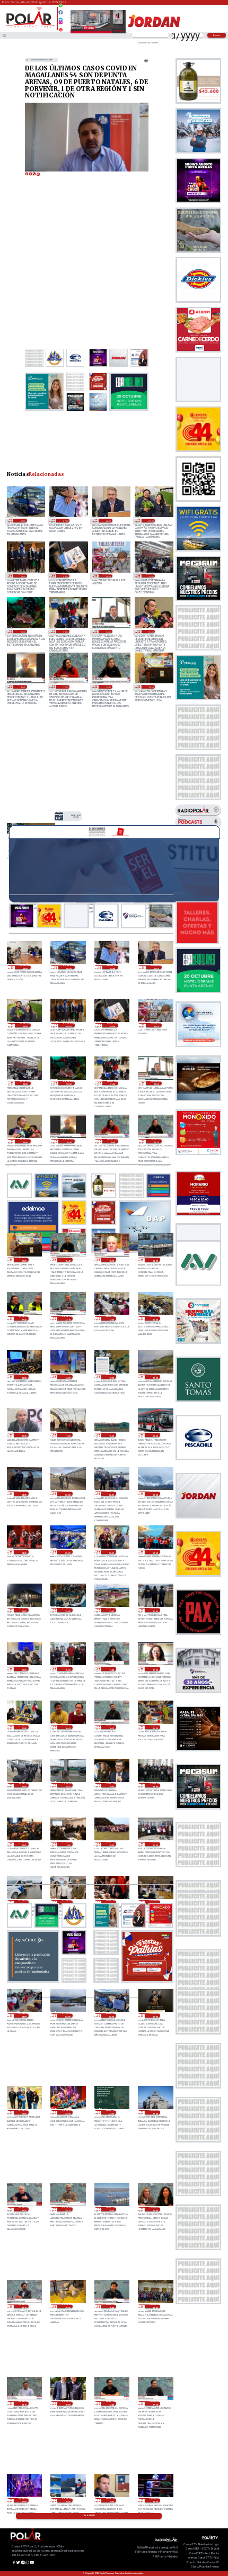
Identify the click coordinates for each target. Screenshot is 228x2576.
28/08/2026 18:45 (67, 1260)
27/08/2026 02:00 (111, 2015)
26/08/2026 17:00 (24, 2500)
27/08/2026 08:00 (24, 1902)
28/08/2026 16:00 (155, 1318)
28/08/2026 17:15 (67, 1318)
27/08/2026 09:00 (155, 1844)
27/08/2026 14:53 (67, 1785)
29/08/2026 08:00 (22, 520)
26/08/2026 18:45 (111, 2307)
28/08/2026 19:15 (108, 686)
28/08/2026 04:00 (24, 1552)
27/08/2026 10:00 (111, 1844)
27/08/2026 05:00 (155, 1902)
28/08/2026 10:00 (111, 1435)
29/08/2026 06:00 (108, 520)
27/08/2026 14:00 (111, 1785)
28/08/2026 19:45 (22, 686)
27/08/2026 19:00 (67, 1669)
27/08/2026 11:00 (67, 1844)
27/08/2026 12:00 (24, 1844)
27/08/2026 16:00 (155, 1727)
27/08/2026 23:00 (67, 1610)
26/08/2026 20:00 (111, 2209)
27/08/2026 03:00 (67, 2015)
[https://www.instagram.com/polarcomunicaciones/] (61, 24)
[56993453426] (61, 8)
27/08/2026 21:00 (155, 1610)
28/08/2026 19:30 (65, 686)
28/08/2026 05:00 (155, 1494)
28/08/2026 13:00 (76, 816)
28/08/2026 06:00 (111, 1494)
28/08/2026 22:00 (22, 631)
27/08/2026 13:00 (155, 1785)
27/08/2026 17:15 (155, 1669)
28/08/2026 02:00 (111, 1552)
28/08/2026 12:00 (155, 1377)
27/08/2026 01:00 (155, 2015)
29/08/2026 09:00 (25, 968)
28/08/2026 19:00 (151, 686)
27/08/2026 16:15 (111, 1727)
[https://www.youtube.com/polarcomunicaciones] (61, 28)
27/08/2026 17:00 (24, 1727)
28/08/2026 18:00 (155, 1260)
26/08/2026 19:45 (155, 2209)
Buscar (217, 35)
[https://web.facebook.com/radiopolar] (61, 12)
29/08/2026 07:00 (65, 520)
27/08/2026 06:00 (111, 1902)
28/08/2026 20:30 (108, 631)
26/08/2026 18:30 (155, 2307)
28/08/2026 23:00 (151, 576)
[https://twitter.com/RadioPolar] (61, 17)
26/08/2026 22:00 (111, 2112)
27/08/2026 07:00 (67, 1902)
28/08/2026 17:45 (24, 1318)
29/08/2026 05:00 (151, 520)
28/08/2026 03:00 (67, 1552)
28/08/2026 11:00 (67, 1435)
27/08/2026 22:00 (111, 1610)
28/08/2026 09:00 (155, 1435)
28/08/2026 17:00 (111, 1318)
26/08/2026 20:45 (24, 2209)
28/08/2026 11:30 (24, 1435)
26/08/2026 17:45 (111, 2403)
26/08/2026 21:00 (155, 2112)
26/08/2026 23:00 (67, 2112)
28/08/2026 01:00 (155, 1552)
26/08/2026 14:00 (155, 2500)
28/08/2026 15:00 (24, 1377)
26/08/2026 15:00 (111, 2500)
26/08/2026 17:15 (155, 2403)
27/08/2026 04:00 (24, 2015)
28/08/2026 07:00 (67, 1494)
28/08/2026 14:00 (67, 1377)
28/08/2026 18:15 (111, 1260)
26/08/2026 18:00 (67, 2403)
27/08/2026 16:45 (67, 1727)
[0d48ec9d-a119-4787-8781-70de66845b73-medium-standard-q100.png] (29, 27)
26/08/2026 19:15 (24, 2307)
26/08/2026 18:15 (24, 2403)
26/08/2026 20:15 (67, 2209)
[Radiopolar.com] (5, 35)
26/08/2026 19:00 (67, 2307)
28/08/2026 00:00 (24, 1610)
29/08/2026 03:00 (65, 576)
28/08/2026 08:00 (24, 1494)
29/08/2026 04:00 (22, 576)
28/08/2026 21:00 (65, 631)
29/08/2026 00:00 (108, 576)
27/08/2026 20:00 (24, 1669)
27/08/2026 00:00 (24, 2112)
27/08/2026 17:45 (111, 1669)
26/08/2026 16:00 (67, 2500)
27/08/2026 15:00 (24, 1785)
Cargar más (89, 2516)
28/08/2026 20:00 (151, 631)
